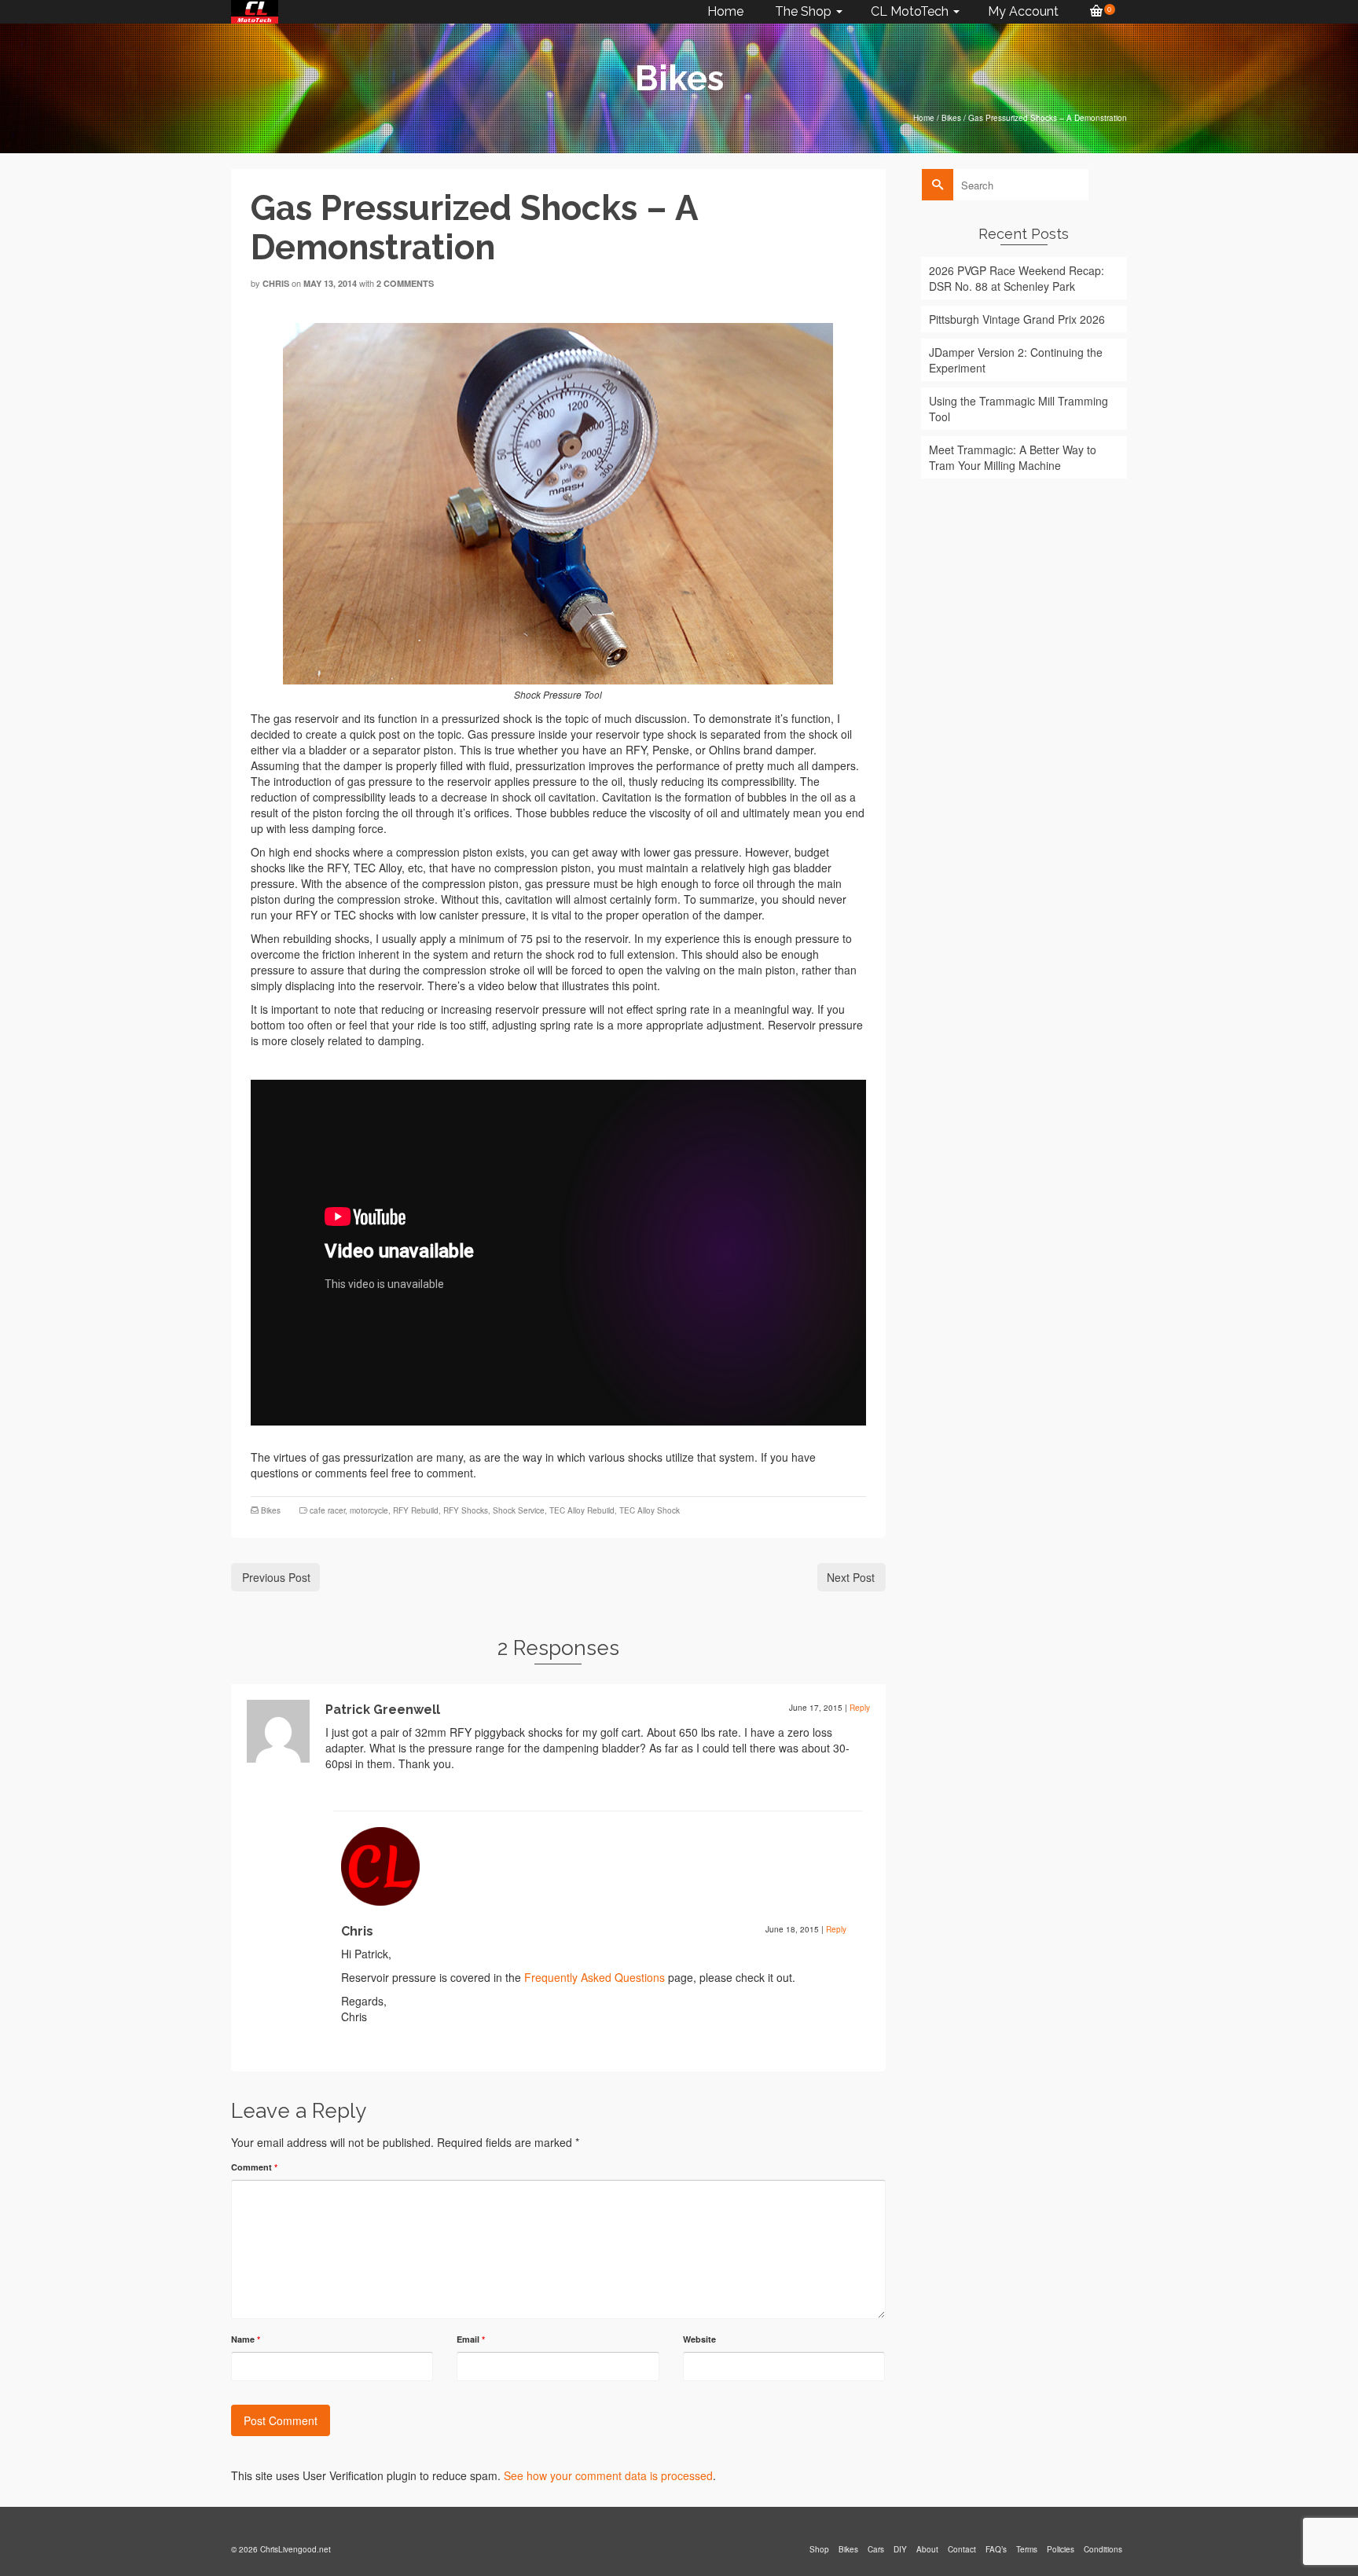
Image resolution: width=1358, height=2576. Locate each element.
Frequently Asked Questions (595, 1977)
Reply (860, 1708)
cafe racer (327, 1510)
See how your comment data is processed (608, 2475)
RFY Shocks (466, 1510)
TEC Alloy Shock (650, 1510)
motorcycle (369, 1510)
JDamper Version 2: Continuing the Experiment (1016, 360)
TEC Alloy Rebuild (582, 1510)
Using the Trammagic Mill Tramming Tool (1018, 409)
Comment (254, 2167)
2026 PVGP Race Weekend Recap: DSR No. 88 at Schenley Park (1017, 278)
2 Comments (405, 283)
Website (699, 2339)
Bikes (271, 1510)
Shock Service (519, 1510)
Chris (276, 283)
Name (246, 2339)
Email (471, 2339)
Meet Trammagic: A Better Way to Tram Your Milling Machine (1013, 457)
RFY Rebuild (416, 1510)
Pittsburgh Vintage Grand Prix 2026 (1017, 319)
